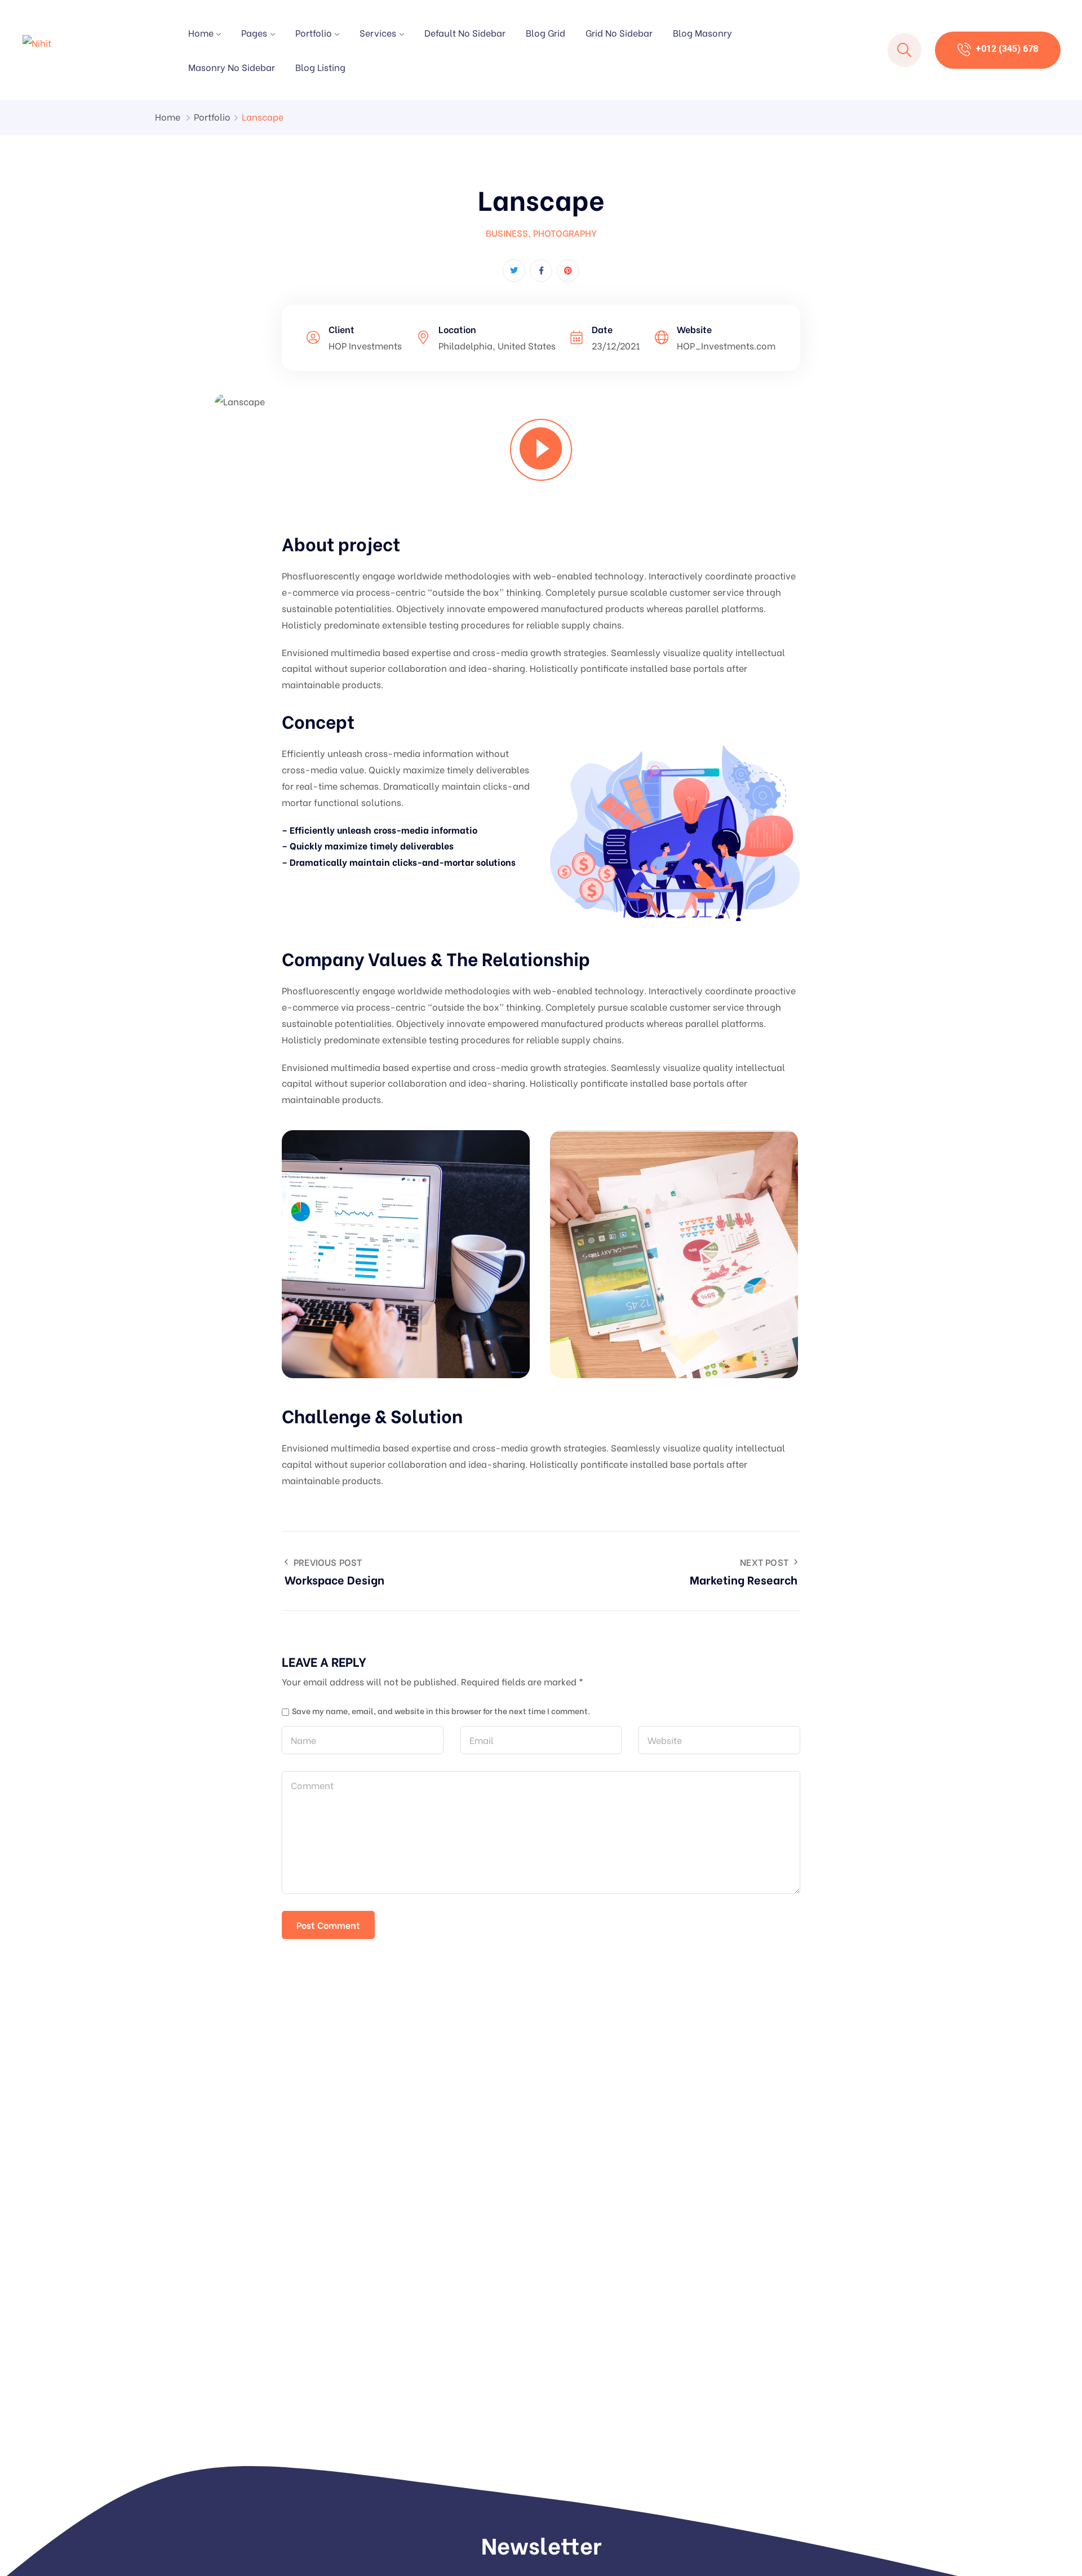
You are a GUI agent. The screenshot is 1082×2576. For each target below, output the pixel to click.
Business (507, 233)
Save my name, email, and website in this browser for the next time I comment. (441, 1711)
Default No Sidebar (465, 32)
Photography (565, 233)
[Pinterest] (568, 271)
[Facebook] (541, 271)
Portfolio (314, 32)
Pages (254, 32)
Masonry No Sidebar (232, 67)
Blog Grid (546, 32)
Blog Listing (320, 67)
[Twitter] (514, 271)
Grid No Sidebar (619, 32)
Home (201, 32)
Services (378, 32)
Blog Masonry (702, 32)
